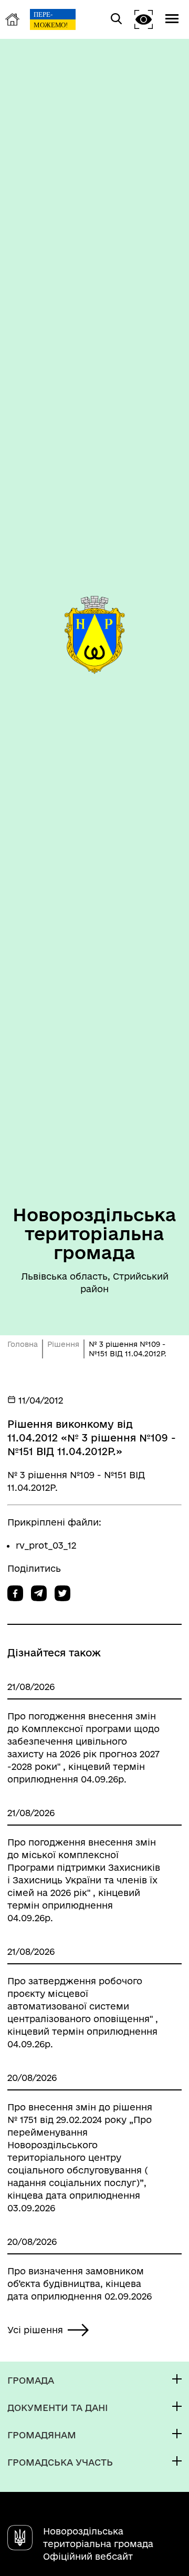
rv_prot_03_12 (46, 1545)
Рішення (63, 1344)
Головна (23, 1344)
